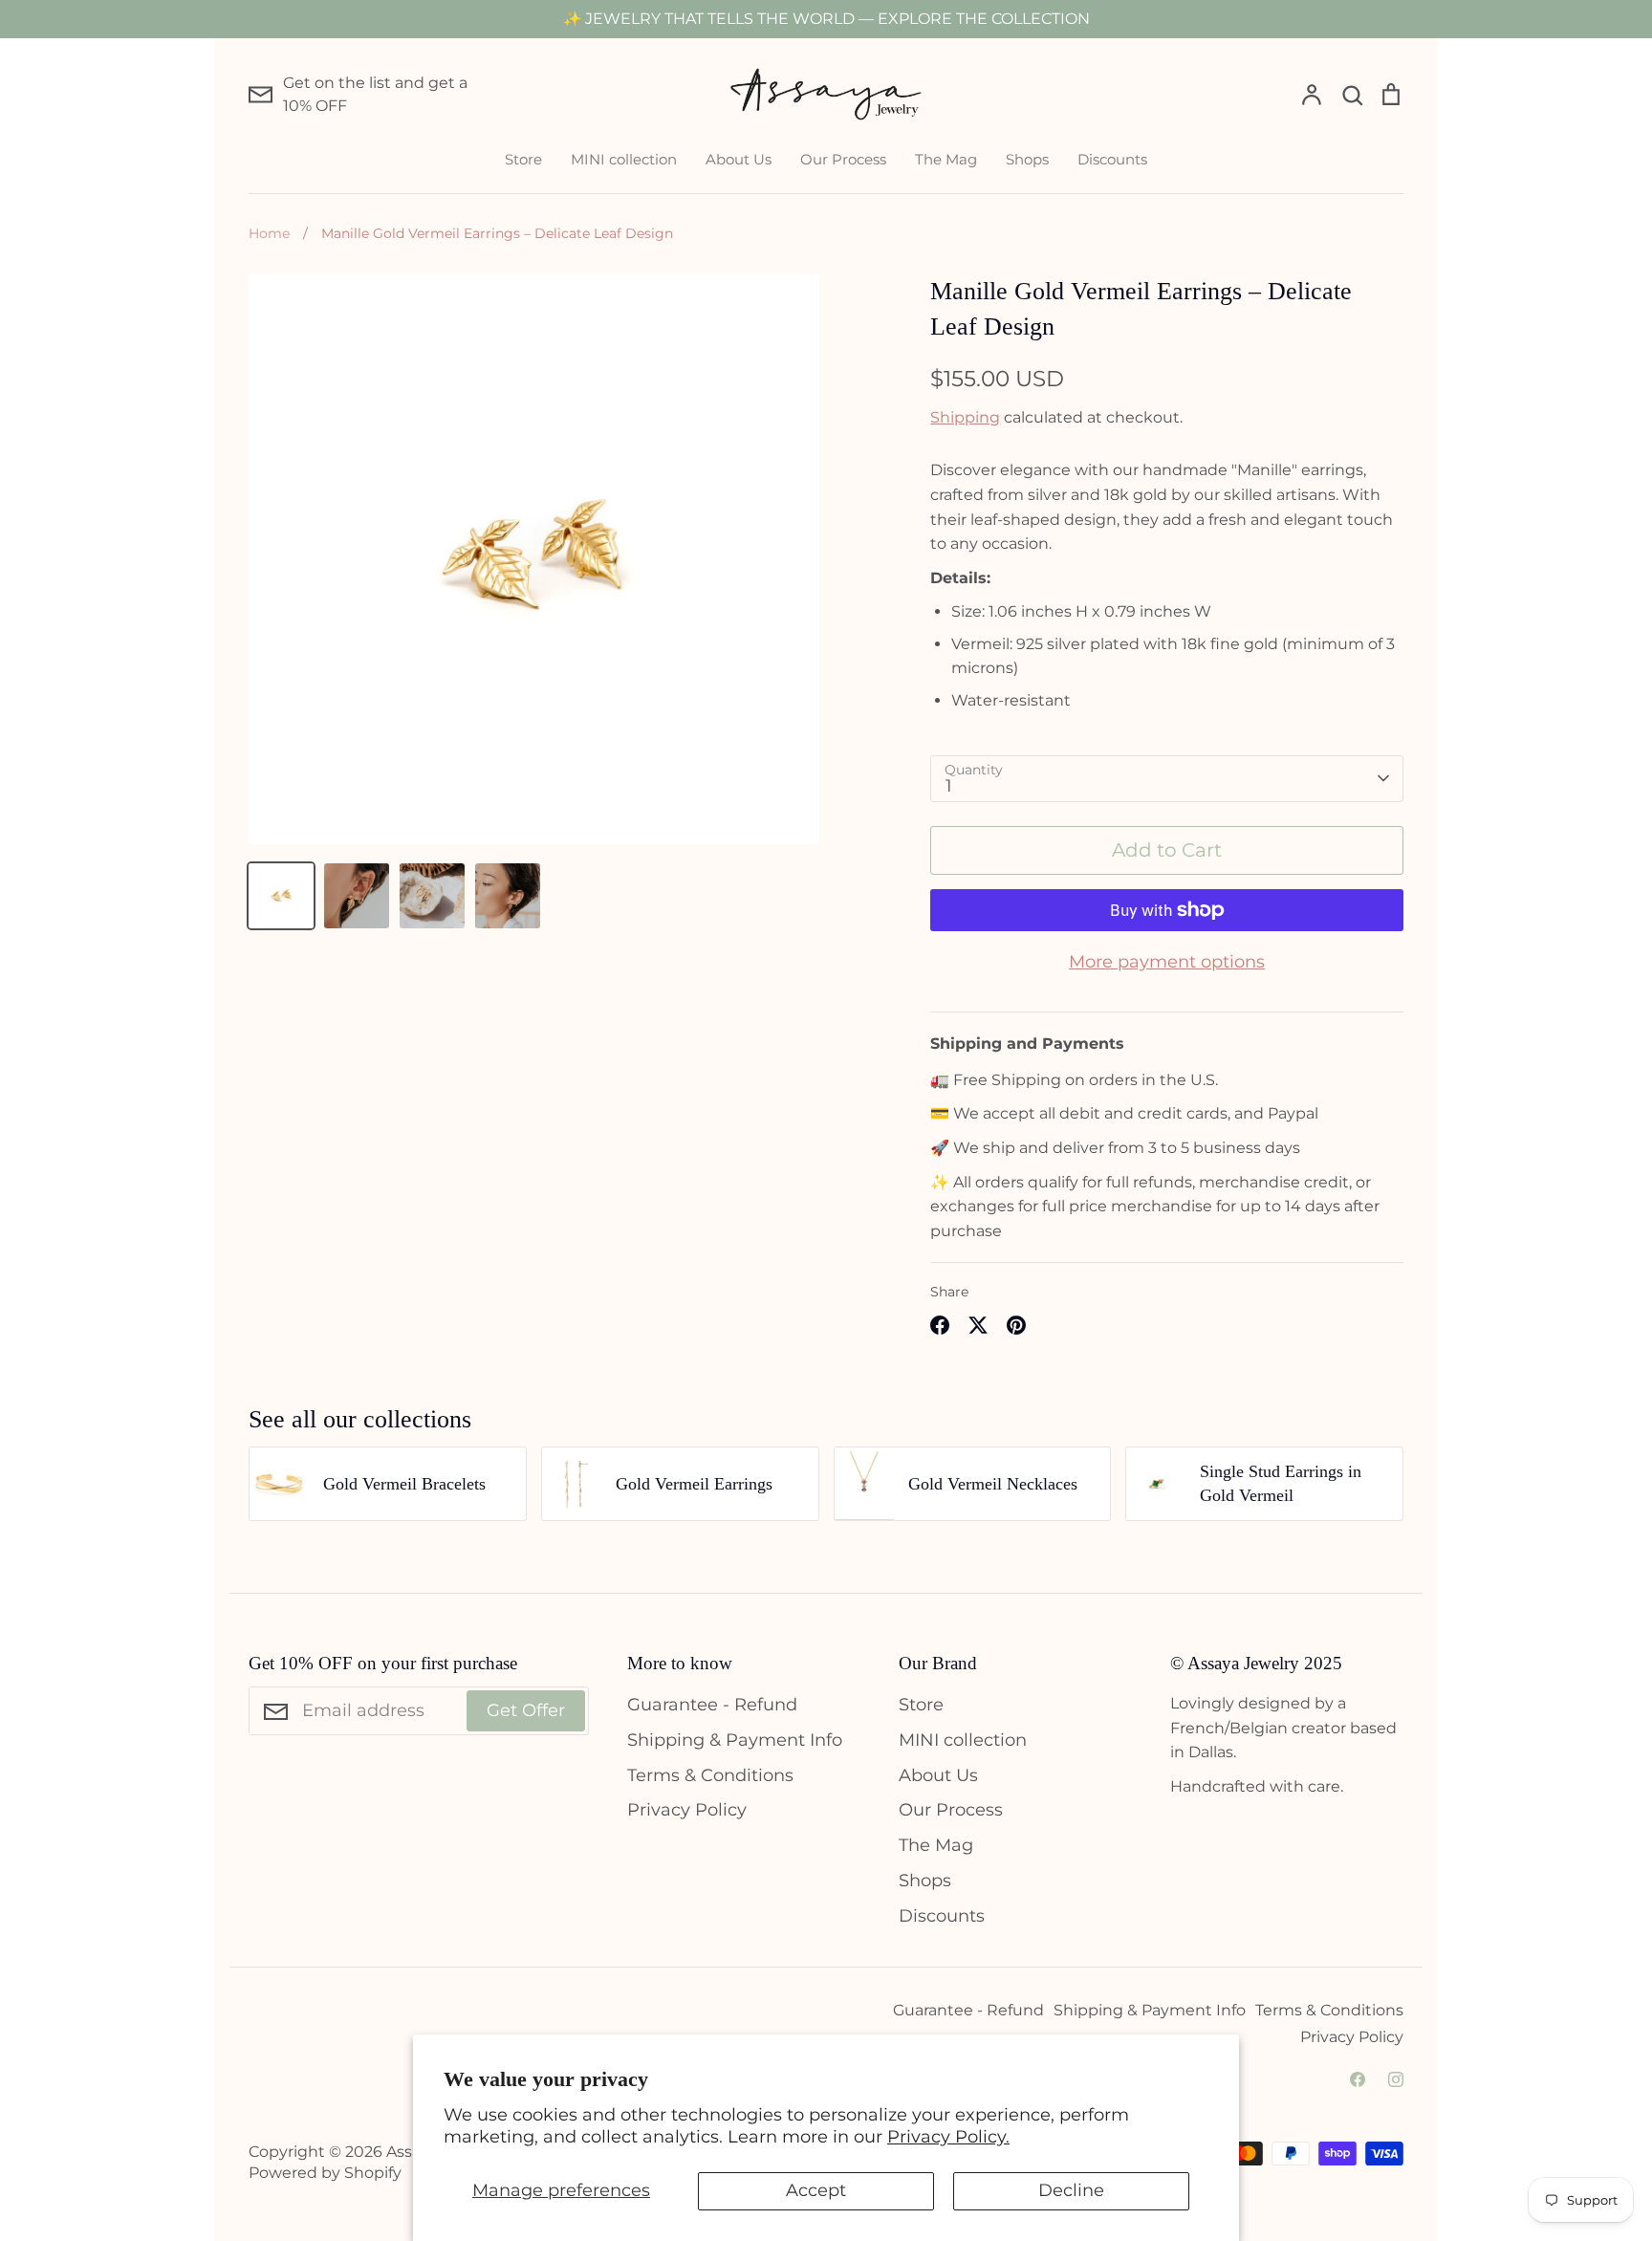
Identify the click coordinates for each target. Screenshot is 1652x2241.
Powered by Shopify (325, 2173)
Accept (816, 2190)
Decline (1071, 2190)
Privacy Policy (687, 1810)
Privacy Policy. (948, 2137)
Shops (1027, 159)
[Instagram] (1396, 2079)
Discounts (1112, 159)
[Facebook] (1358, 2079)
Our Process (843, 159)
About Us (739, 159)
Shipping (965, 417)
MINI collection (624, 159)
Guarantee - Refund (712, 1705)
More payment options (1167, 962)
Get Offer (526, 1710)
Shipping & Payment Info (735, 1740)
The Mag (946, 159)
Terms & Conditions (710, 1775)
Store (523, 159)
